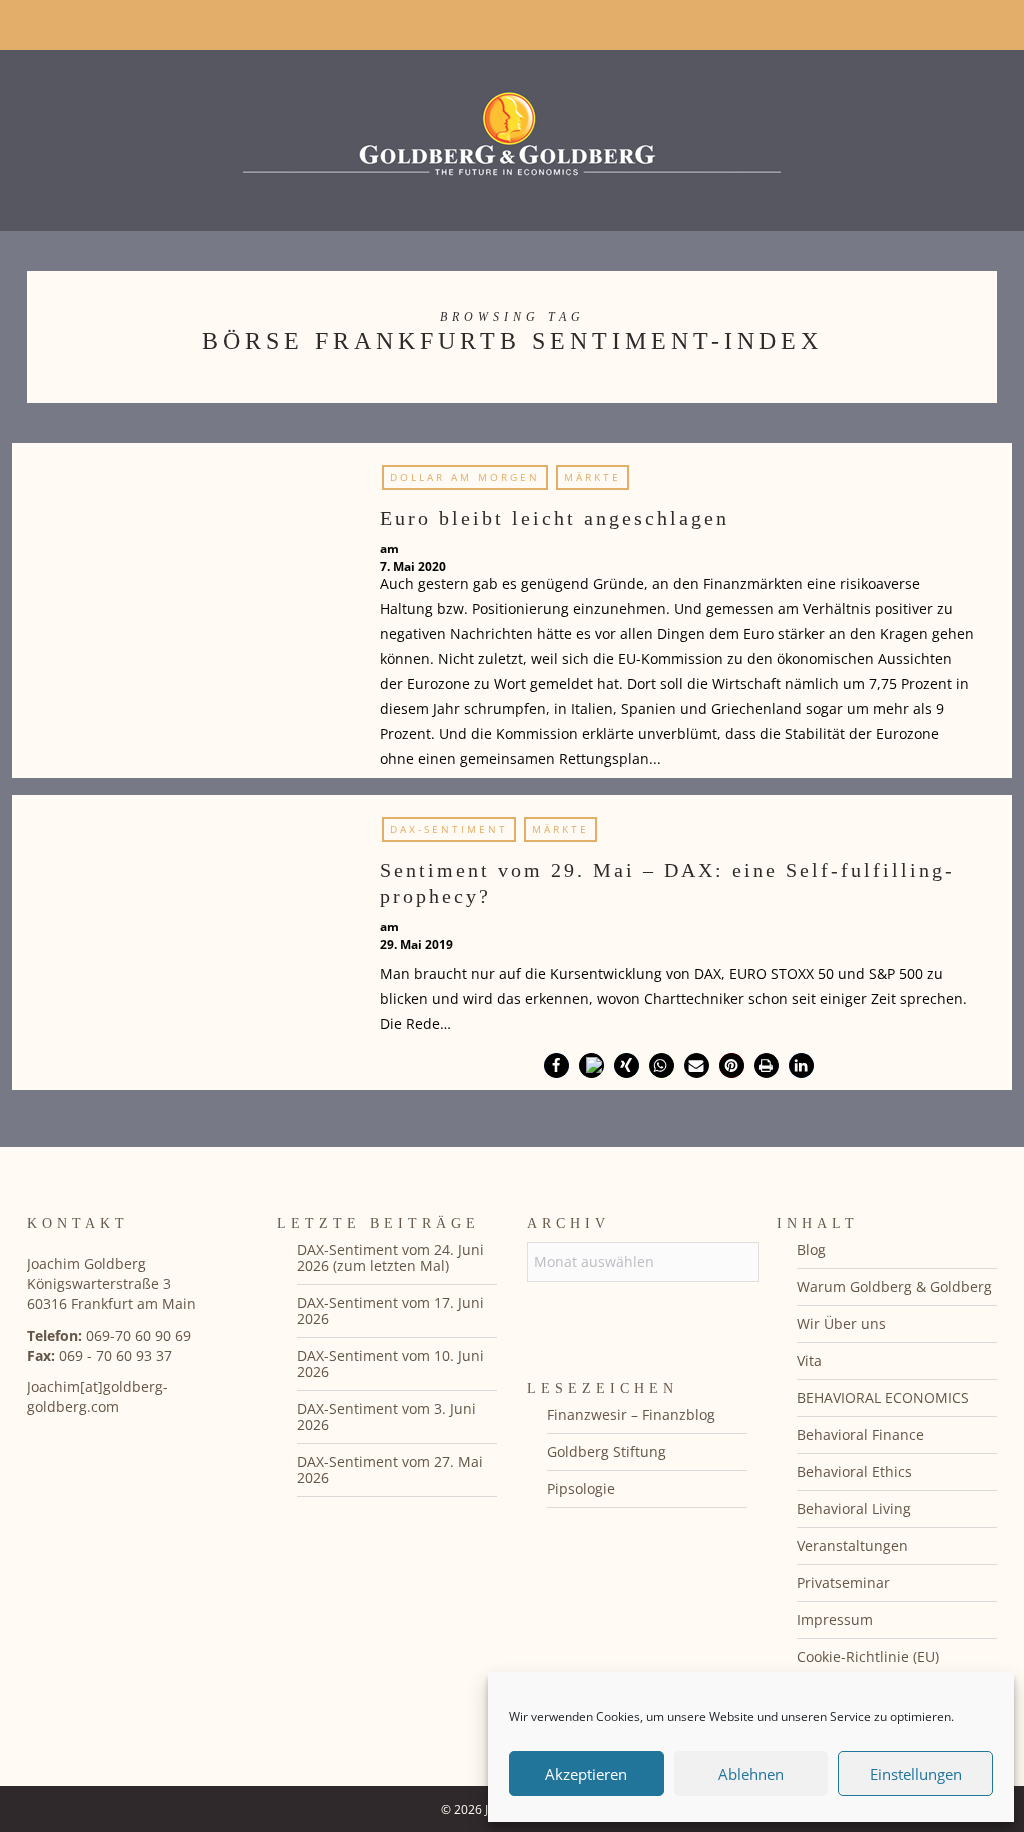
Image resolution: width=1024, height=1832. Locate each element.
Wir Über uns (841, 1323)
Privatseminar (843, 1582)
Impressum (835, 1619)
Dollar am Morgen (465, 477)
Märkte (592, 477)
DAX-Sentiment (449, 829)
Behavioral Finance (860, 1434)
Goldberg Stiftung (606, 1451)
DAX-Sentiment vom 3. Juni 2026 (386, 1416)
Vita (809, 1360)
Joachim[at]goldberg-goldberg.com (97, 1396)
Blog (811, 1249)
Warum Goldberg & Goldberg (894, 1286)
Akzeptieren (586, 1774)
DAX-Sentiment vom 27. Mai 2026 (390, 1469)
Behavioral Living (854, 1508)
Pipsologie (581, 1488)
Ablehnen (751, 1774)
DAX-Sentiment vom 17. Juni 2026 (390, 1310)
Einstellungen (916, 1774)
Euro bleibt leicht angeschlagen (554, 518)
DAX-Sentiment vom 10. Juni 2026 (390, 1363)
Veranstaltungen (852, 1545)
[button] (556, 1065)
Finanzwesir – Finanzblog (631, 1414)
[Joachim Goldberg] (512, 135)
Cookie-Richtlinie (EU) (868, 1656)
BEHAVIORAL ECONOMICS (883, 1397)
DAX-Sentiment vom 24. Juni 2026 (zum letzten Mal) (390, 1257)
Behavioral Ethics (854, 1471)
